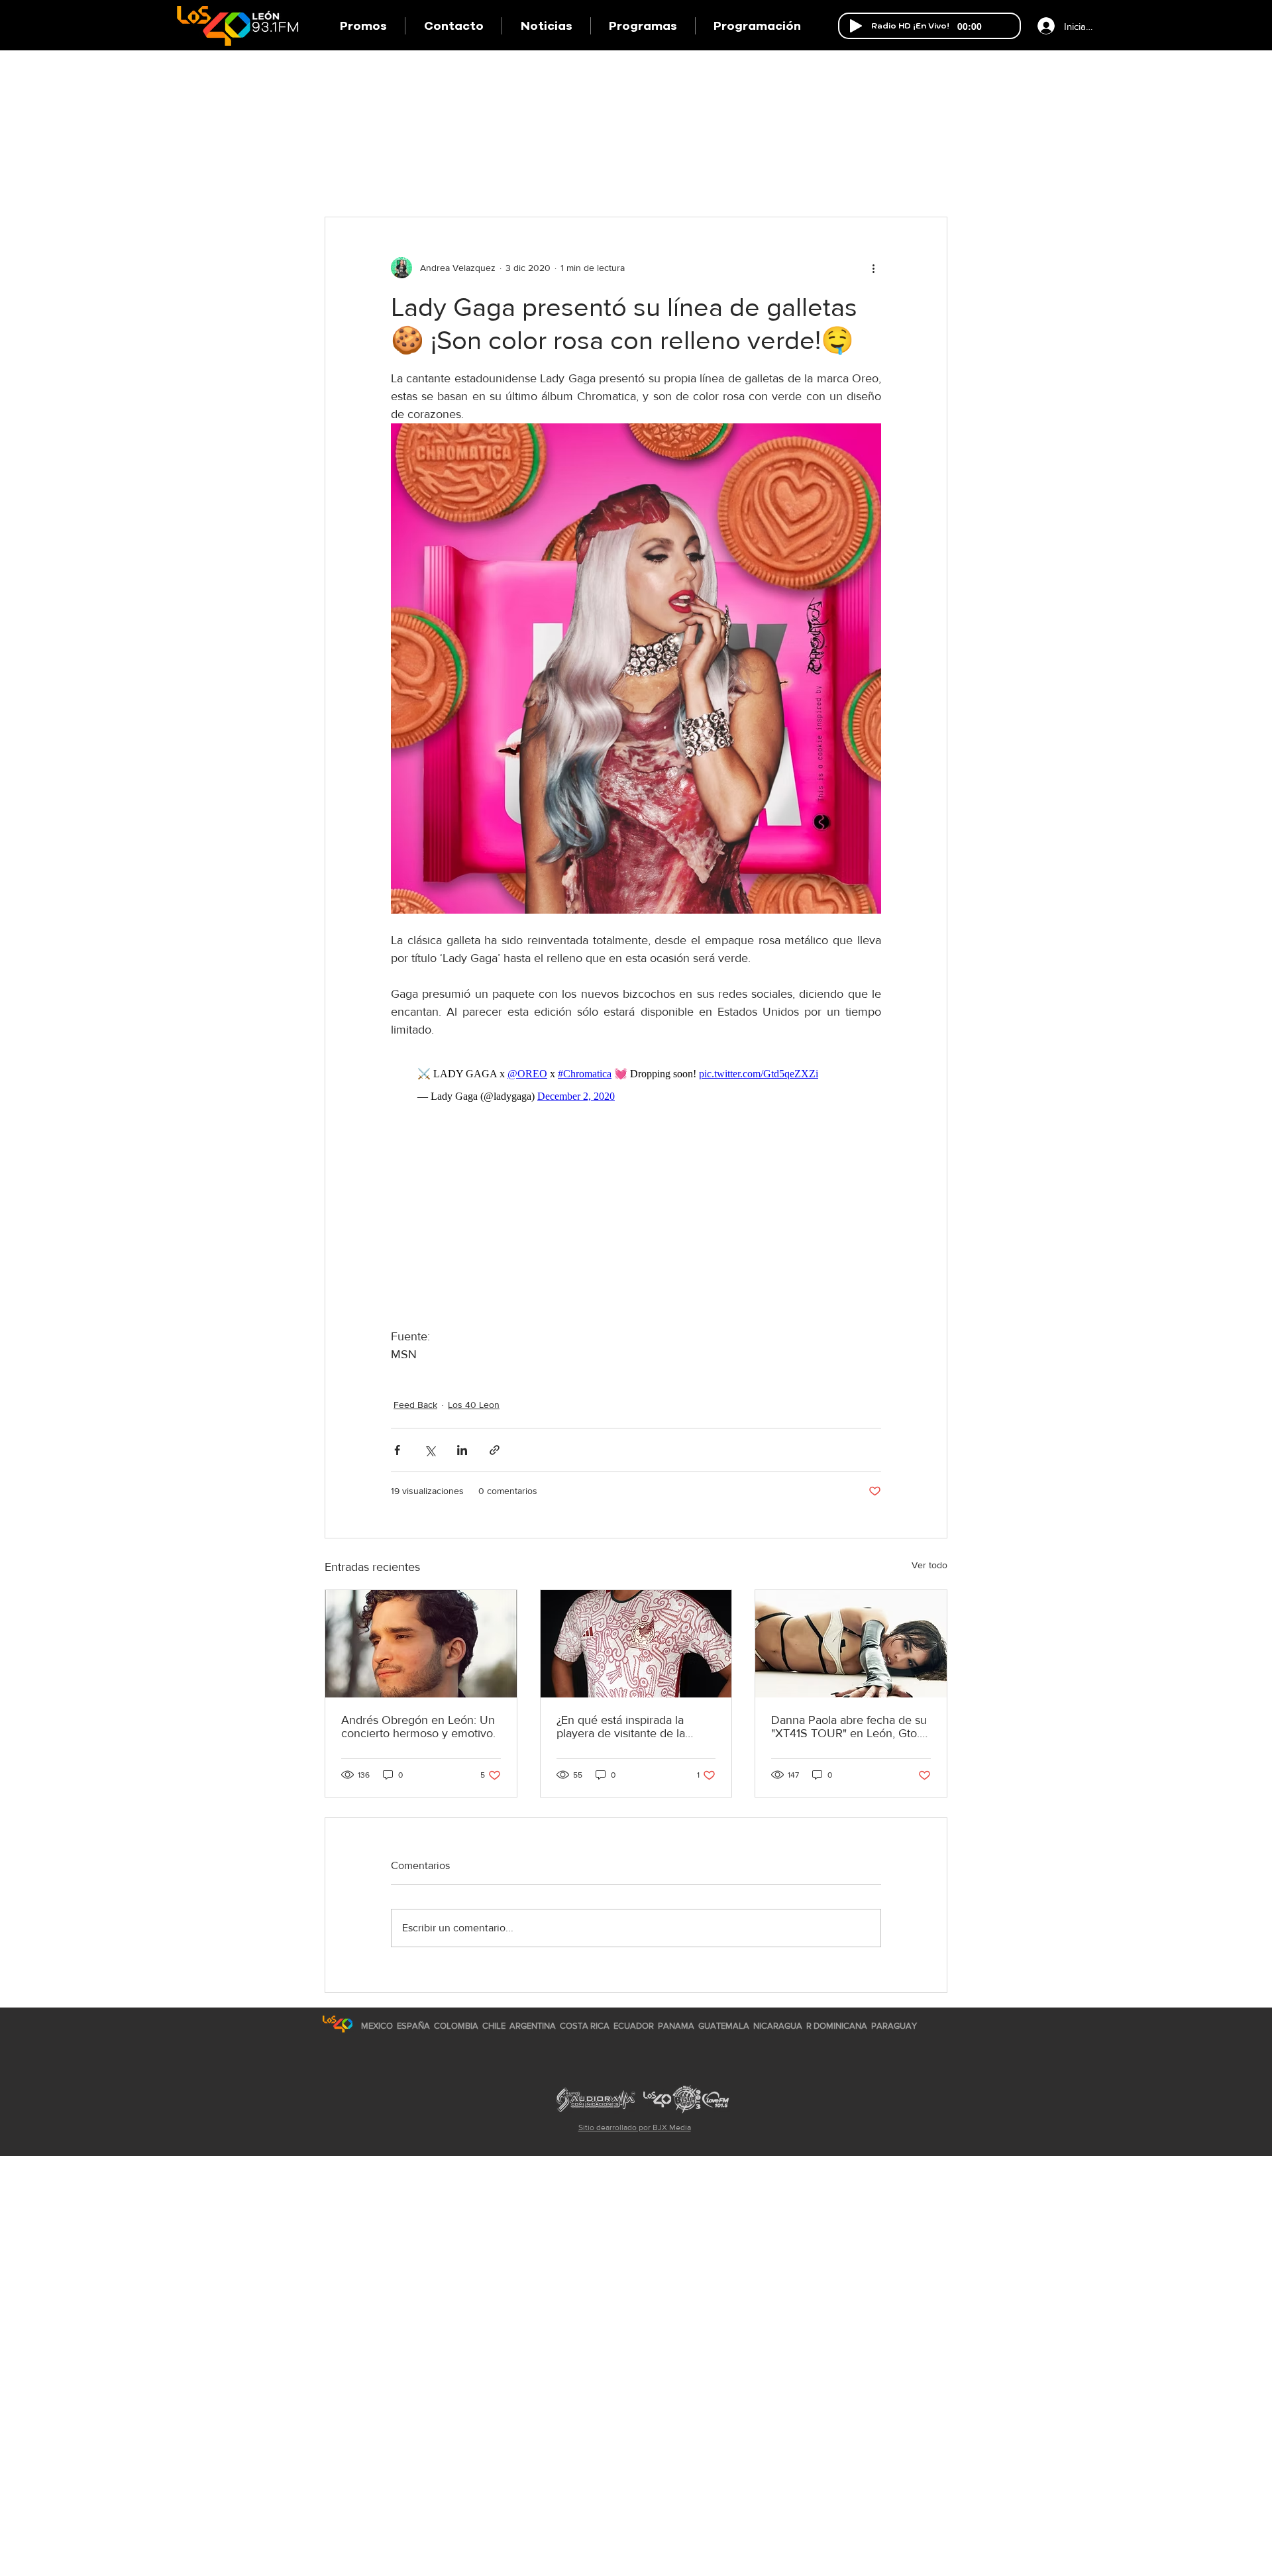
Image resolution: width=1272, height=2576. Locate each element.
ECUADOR (634, 2026)
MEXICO (377, 2026)
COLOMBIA (456, 2026)
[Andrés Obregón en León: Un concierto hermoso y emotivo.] (421, 1644)
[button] (643, 26)
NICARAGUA (778, 2026)
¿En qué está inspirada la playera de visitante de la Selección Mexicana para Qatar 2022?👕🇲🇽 (621, 1727)
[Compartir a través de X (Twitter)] (430, 1450)
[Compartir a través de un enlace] (495, 1450)
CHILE (494, 2026)
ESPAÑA (414, 2026)
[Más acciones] (873, 268)
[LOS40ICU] (338, 2024)
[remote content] (636, 1085)
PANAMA (676, 2026)
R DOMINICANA (837, 2026)
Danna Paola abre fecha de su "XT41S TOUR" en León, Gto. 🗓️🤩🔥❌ (849, 1727)
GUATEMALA (724, 2026)
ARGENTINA (533, 2026)
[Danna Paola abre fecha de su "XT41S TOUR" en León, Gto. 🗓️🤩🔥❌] (851, 1644)
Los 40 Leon (474, 1405)
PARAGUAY (894, 2026)
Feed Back (415, 1405)
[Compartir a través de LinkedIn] (462, 1450)
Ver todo (929, 1565)
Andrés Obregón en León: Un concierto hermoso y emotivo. (418, 1727)
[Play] (856, 26)
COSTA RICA (585, 2026)
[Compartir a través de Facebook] (397, 1450)
